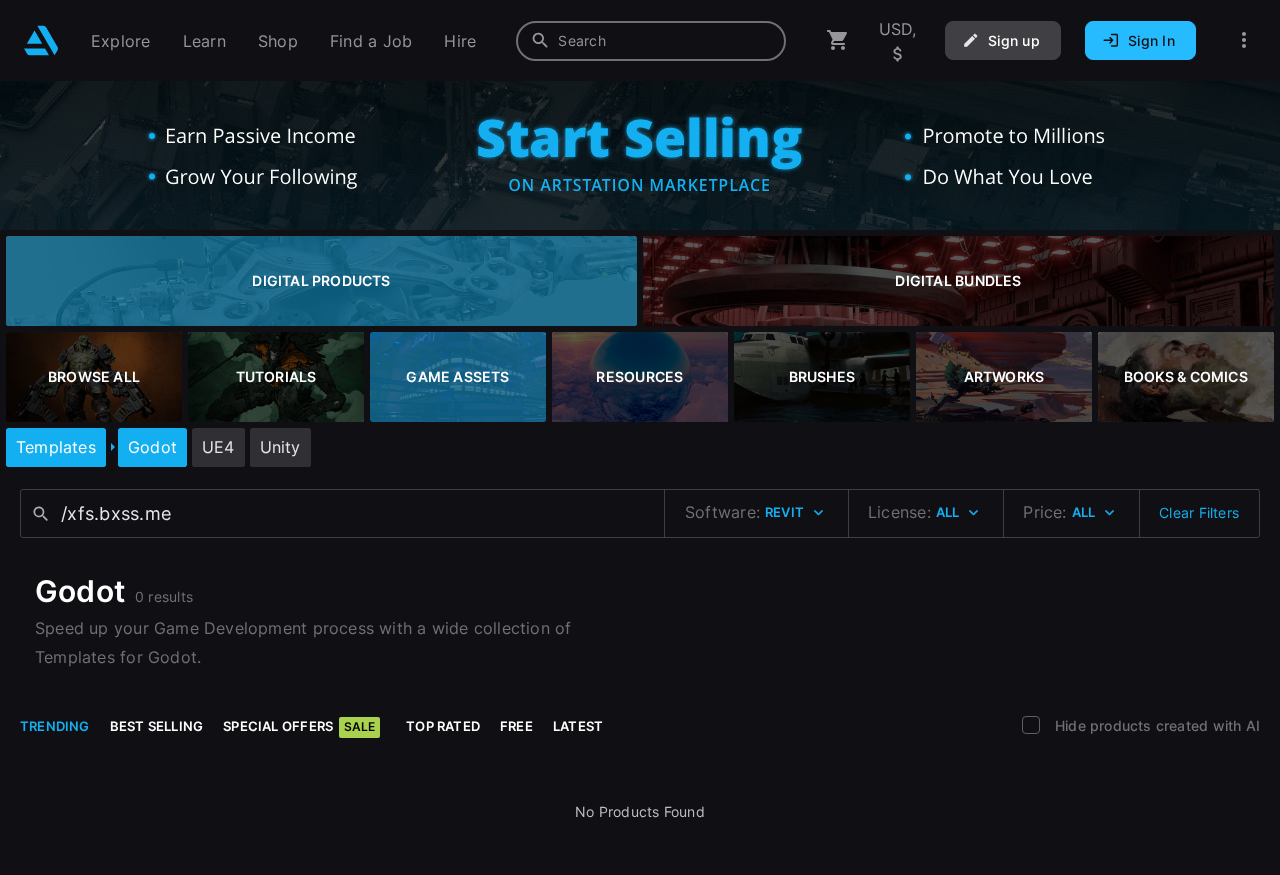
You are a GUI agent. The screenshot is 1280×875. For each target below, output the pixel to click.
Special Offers (299, 726)
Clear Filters (1199, 512)
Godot (152, 447)
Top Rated (443, 726)
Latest (578, 726)
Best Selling (157, 726)
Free (516, 726)
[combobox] (651, 41)
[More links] (1244, 40)
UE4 (218, 447)
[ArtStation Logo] (41, 40)
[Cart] (838, 40)
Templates (56, 447)
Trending (55, 726)
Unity (280, 447)
